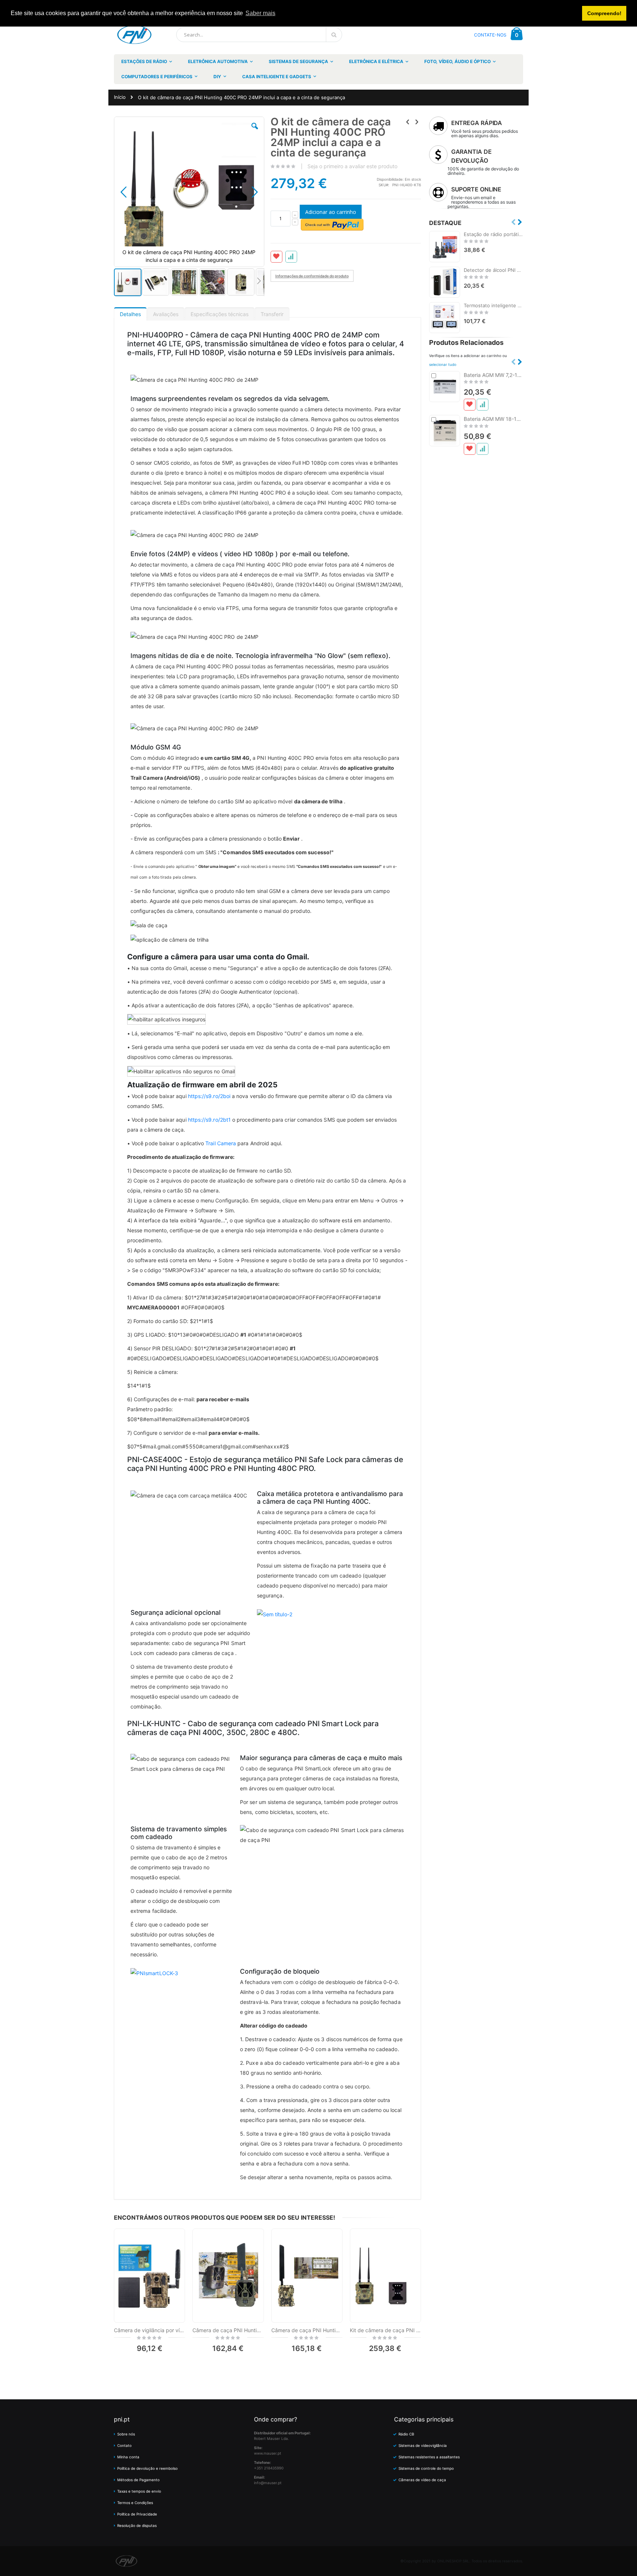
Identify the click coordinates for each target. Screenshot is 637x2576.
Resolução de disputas (137, 2525)
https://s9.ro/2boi (209, 1096)
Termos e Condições (135, 2503)
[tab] (130, 312)
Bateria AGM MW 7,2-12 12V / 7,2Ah (493, 375)
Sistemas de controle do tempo (426, 2468)
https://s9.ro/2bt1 (209, 1120)
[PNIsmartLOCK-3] (154, 1972)
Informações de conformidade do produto (312, 276)
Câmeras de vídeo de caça (422, 2480)
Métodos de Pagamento (138, 2480)
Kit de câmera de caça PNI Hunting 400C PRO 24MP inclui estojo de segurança (385, 2330)
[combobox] (259, 35)
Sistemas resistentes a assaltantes (429, 2457)
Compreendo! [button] (604, 13)
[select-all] (443, 364)
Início (120, 97)
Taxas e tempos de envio (139, 2491)
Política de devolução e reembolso (147, 2468)
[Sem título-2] (275, 1614)
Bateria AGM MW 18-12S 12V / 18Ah (493, 419)
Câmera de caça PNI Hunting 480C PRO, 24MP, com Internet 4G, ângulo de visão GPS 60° (307, 2330)
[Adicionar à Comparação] (483, 405)
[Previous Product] (408, 122)
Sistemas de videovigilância (423, 2445)
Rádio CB (406, 2434)
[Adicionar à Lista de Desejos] (470, 405)
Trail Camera (221, 1143)
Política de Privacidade (137, 2514)
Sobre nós (126, 2434)
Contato (124, 2445)
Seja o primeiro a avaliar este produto (352, 166)
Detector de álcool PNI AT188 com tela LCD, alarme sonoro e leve (493, 270)
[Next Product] (417, 122)
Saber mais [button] (260, 13)
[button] (255, 132)
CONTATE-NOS (490, 35)
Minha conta (128, 2457)
